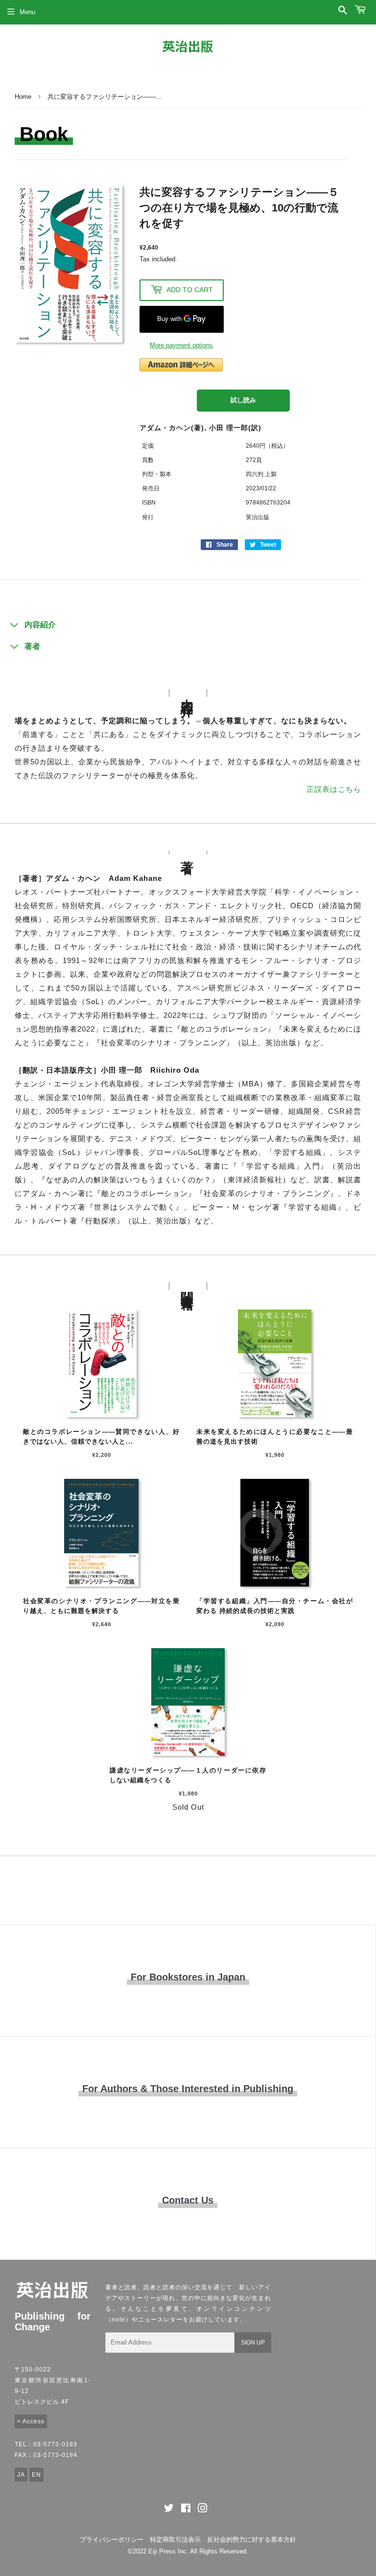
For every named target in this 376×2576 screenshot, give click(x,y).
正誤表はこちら (334, 789)
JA (21, 2475)
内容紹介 (40, 625)
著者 (32, 646)
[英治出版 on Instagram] (203, 2510)
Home (23, 97)
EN (36, 2475)
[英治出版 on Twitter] (169, 2510)
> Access (31, 2421)
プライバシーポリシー (112, 2540)
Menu (27, 12)
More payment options (181, 345)
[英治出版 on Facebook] (186, 2510)
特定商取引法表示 (175, 2540)
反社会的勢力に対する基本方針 (252, 2540)
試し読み (243, 400)
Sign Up (253, 2343)
